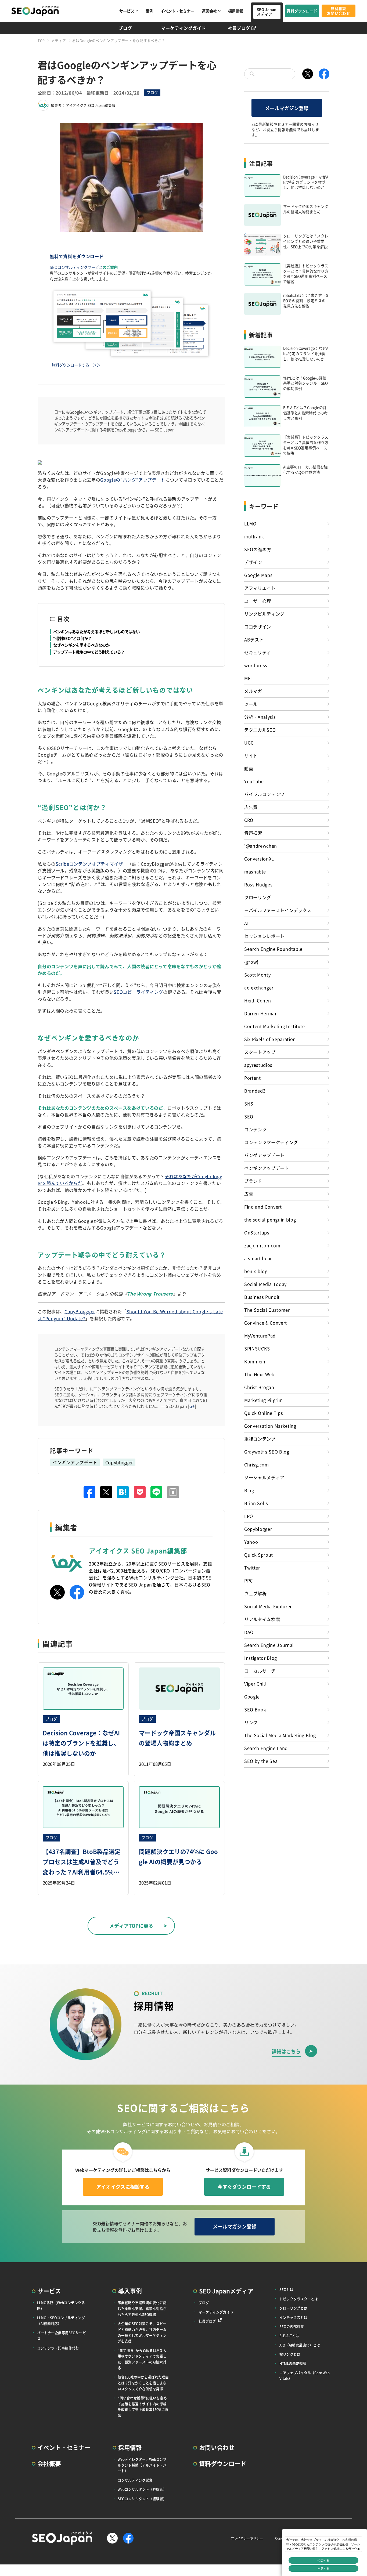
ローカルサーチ (260, 1671)
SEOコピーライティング (138, 992)
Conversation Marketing (270, 1426)
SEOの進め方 (258, 549)
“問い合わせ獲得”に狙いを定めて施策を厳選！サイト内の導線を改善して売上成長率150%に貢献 (143, 2407)
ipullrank (254, 536)
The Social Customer (267, 1310)
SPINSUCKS (257, 1348)
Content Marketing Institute (275, 1026)
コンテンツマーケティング (271, 1142)
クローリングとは (293, 2308)
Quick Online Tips (264, 1413)
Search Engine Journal (269, 1645)
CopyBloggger (80, 1311)
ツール (251, 704)
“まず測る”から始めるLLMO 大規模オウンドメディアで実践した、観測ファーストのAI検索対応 (142, 2359)
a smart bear (258, 1258)
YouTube (254, 781)
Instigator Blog (261, 1658)
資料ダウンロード (302, 11)
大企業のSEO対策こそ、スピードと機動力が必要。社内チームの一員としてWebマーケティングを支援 (142, 2332)
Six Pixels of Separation (270, 1039)
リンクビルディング (264, 614)
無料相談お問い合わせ (339, 11)
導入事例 (130, 2291)
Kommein (255, 1361)
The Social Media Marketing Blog (280, 1735)
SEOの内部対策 (292, 2326)
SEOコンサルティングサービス (76, 267)
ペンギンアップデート (75, 1462)
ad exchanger (259, 987)
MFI (248, 678)
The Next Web (259, 1374)
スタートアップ (260, 1052)
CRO (249, 820)
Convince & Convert (266, 1323)
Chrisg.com (257, 1464)
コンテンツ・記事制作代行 (58, 2348)
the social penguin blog (270, 1220)
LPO (249, 1516)
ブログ (125, 28)
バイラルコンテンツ (264, 794)
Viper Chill (255, 1684)
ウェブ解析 (255, 1593)
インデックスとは (293, 2317)
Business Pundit (262, 1297)
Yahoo (251, 1542)
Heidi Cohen (258, 1000)
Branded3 (255, 1091)
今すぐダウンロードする (244, 2187)
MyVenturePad (260, 1336)
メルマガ (253, 691)
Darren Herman (261, 1013)
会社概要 (49, 2463)
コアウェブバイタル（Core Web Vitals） (305, 2376)
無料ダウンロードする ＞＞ (76, 365)
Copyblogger (119, 1462)
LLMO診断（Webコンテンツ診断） (61, 2305)
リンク (251, 1722)
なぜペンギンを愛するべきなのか (81, 645)
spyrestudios (258, 1065)
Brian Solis (256, 1503)
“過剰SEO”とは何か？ (72, 638)
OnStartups (257, 1232)
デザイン (253, 562)
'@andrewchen (261, 846)
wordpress (256, 665)
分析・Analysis (260, 717)
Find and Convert (263, 1207)
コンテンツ (255, 1129)
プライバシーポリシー (247, 2538)
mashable (255, 871)
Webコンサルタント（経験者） (142, 2489)
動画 (249, 768)
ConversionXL (259, 859)
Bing (249, 1490)
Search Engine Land (266, 1748)
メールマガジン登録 (287, 108)
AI (246, 923)
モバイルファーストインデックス (278, 910)
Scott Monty (257, 975)
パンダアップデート (264, 1155)
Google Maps (258, 575)
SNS (249, 1104)
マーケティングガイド (184, 28)
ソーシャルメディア (264, 1477)
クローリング (258, 897)
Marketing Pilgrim (263, 1400)
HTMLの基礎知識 (293, 2363)
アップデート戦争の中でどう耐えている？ (89, 652)
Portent (253, 1078)
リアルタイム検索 (262, 1619)
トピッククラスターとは (299, 2299)
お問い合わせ (217, 2447)
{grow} (251, 962)
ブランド (253, 1181)
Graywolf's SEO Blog (267, 1452)
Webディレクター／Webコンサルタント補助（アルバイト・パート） (142, 2465)
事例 (149, 11)
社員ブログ (239, 28)
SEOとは (286, 2289)
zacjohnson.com (262, 1245)
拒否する (323, 2560)
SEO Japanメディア (267, 12)
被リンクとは (290, 2354)
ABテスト (254, 639)
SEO (249, 1116)
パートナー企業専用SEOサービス (62, 2336)
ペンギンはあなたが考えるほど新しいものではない (96, 632)
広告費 (251, 807)
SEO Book (255, 1709)
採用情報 (236, 11)
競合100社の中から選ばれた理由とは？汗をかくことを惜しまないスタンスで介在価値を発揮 (143, 2383)
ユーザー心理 (258, 601)
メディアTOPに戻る (131, 1926)
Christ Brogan (259, 1387)
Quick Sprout (259, 1555)
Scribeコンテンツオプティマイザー (91, 864)
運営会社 (209, 11)
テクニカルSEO (260, 730)
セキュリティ (258, 652)
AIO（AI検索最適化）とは (300, 2345)
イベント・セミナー (177, 11)
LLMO (250, 523)
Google (252, 1696)
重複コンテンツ (260, 1439)
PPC (249, 1580)
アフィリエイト (260, 588)
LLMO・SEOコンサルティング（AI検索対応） (61, 2320)
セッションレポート (264, 936)
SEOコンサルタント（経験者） (142, 2499)
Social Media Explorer (268, 1606)
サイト (251, 755)
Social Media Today (265, 1284)
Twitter (252, 1568)
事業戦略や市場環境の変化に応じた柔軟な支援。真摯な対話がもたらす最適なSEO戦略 (142, 2308)
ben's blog (256, 1271)
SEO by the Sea (261, 1761)
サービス (127, 11)
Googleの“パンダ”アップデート (133, 480)
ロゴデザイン (258, 627)
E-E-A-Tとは (289, 2336)
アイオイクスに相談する (123, 2187)
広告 (249, 1194)
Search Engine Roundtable (273, 949)
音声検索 (253, 833)
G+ (192, 1406)
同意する (323, 2568)
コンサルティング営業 (135, 2480)
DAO (249, 1632)
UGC (249, 743)
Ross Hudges (258, 884)
